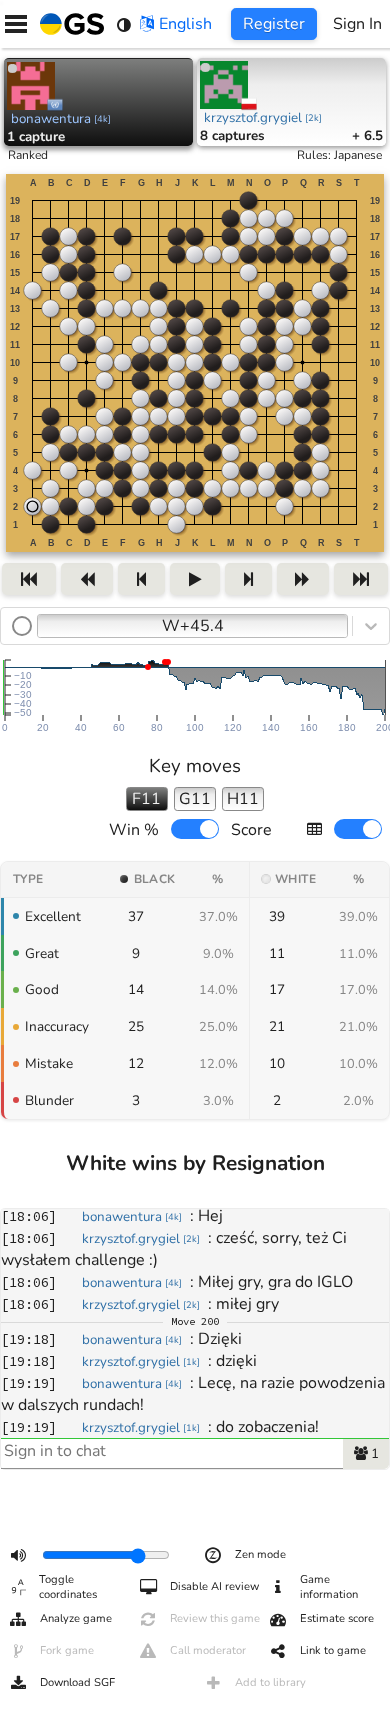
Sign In (357, 24)
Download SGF (77, 1682)
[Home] (68, 24)
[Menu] (16, 24)
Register (274, 24)
